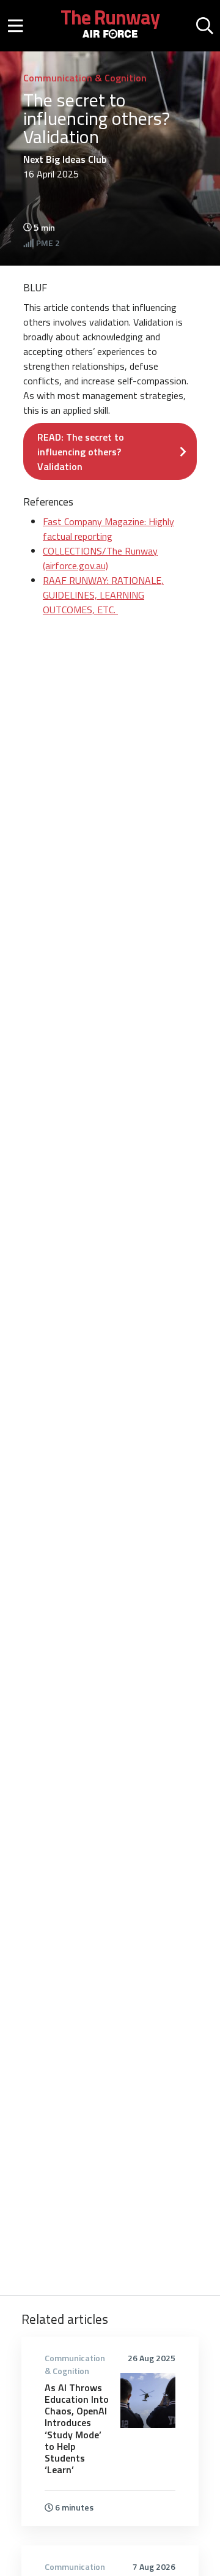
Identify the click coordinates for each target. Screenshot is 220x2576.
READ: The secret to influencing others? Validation (81, 452)
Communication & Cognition (85, 78)
